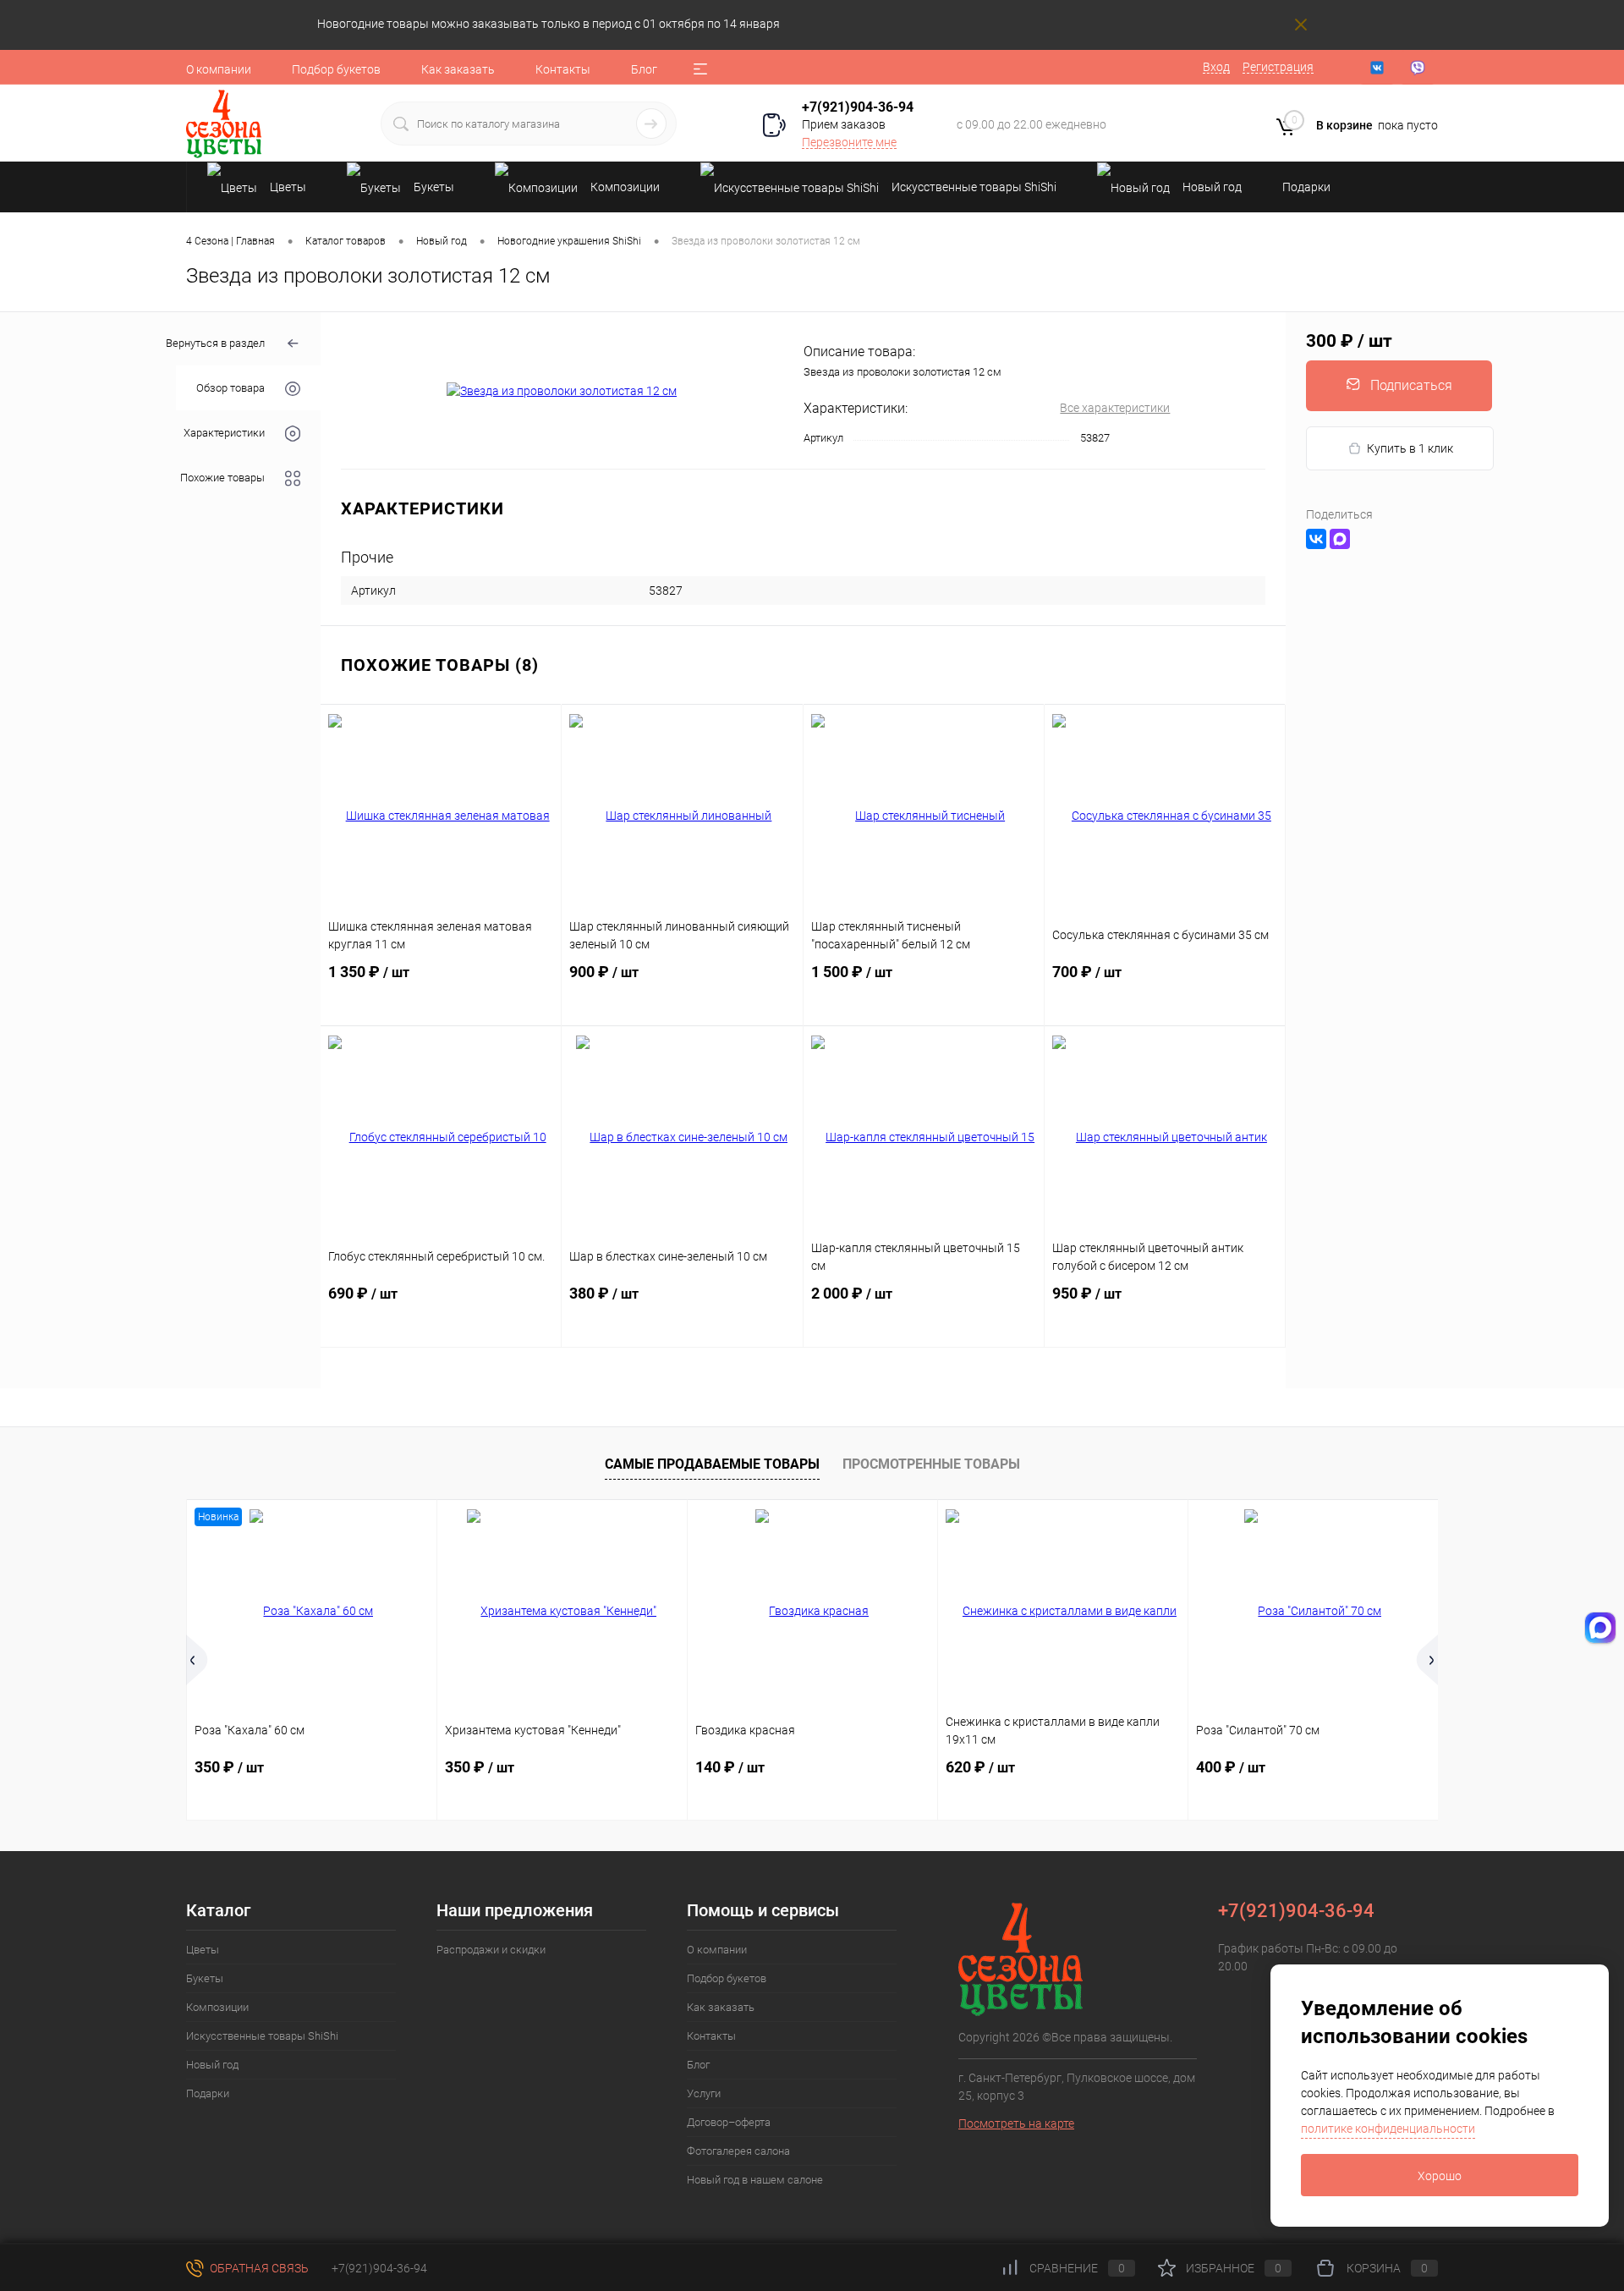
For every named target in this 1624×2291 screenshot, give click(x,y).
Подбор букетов (336, 69)
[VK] (1377, 68)
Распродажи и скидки (491, 1950)
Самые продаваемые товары (712, 1464)
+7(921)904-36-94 (858, 107)
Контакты (563, 69)
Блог (644, 69)
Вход (1216, 67)
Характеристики (224, 434)
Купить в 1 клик (1410, 448)
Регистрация (1278, 67)
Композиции (217, 2007)
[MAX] (1340, 539)
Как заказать (458, 69)
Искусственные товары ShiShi (262, 2036)
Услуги (704, 2093)
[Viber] (1418, 68)
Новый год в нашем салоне (755, 2180)
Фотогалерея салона (738, 2151)
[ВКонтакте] (1316, 539)
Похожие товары (222, 478)
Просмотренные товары (931, 1464)
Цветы (203, 1950)
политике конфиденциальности (1388, 2129)
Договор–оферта (729, 2122)
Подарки (208, 2093)
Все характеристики (1115, 408)
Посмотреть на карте (1016, 2123)
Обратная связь (258, 2268)
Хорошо (1440, 2176)
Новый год (212, 2065)
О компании (219, 69)
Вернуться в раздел (215, 343)
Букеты (205, 1978)
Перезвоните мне (849, 142)
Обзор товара (230, 389)
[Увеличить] (562, 391)
